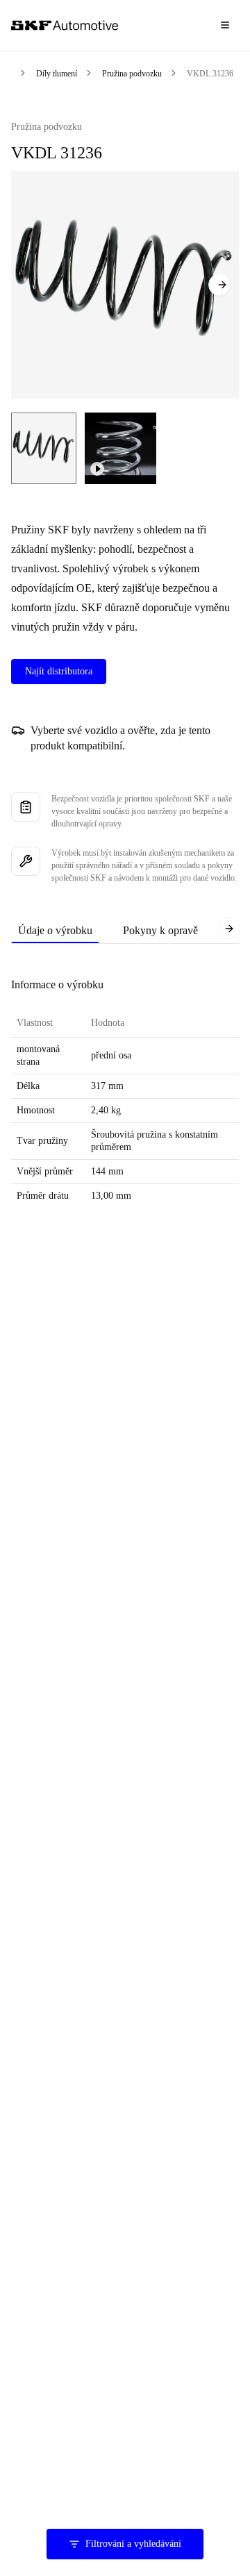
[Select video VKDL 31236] (120, 448)
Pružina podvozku (132, 74)
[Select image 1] (44, 448)
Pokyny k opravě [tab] (160, 930)
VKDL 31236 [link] (210, 74)
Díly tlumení (57, 74)
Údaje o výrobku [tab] (55, 930)
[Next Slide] (219, 285)
